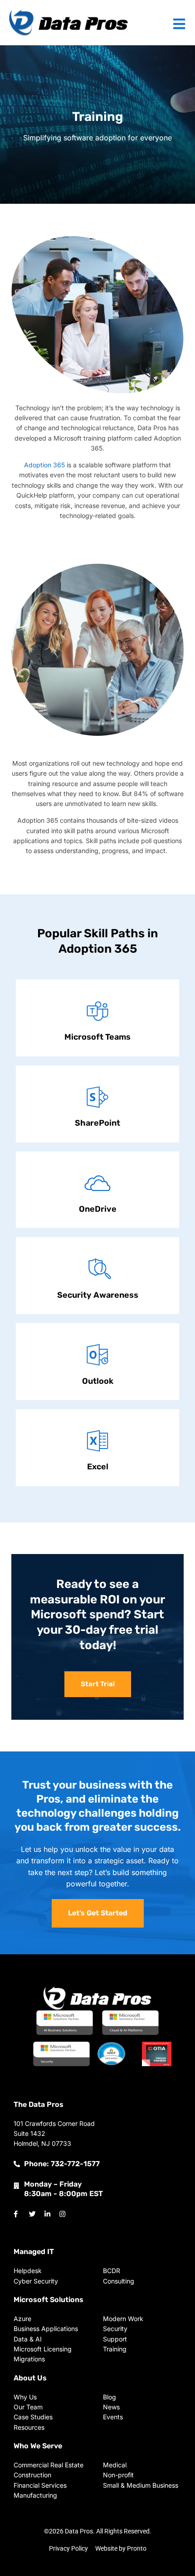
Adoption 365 (44, 465)
